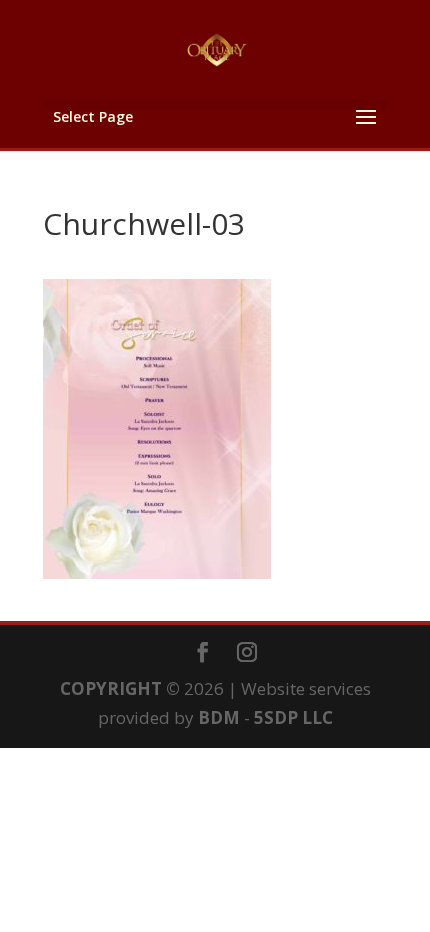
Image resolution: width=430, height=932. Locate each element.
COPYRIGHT (111, 688)
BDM (219, 717)
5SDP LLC (293, 717)
